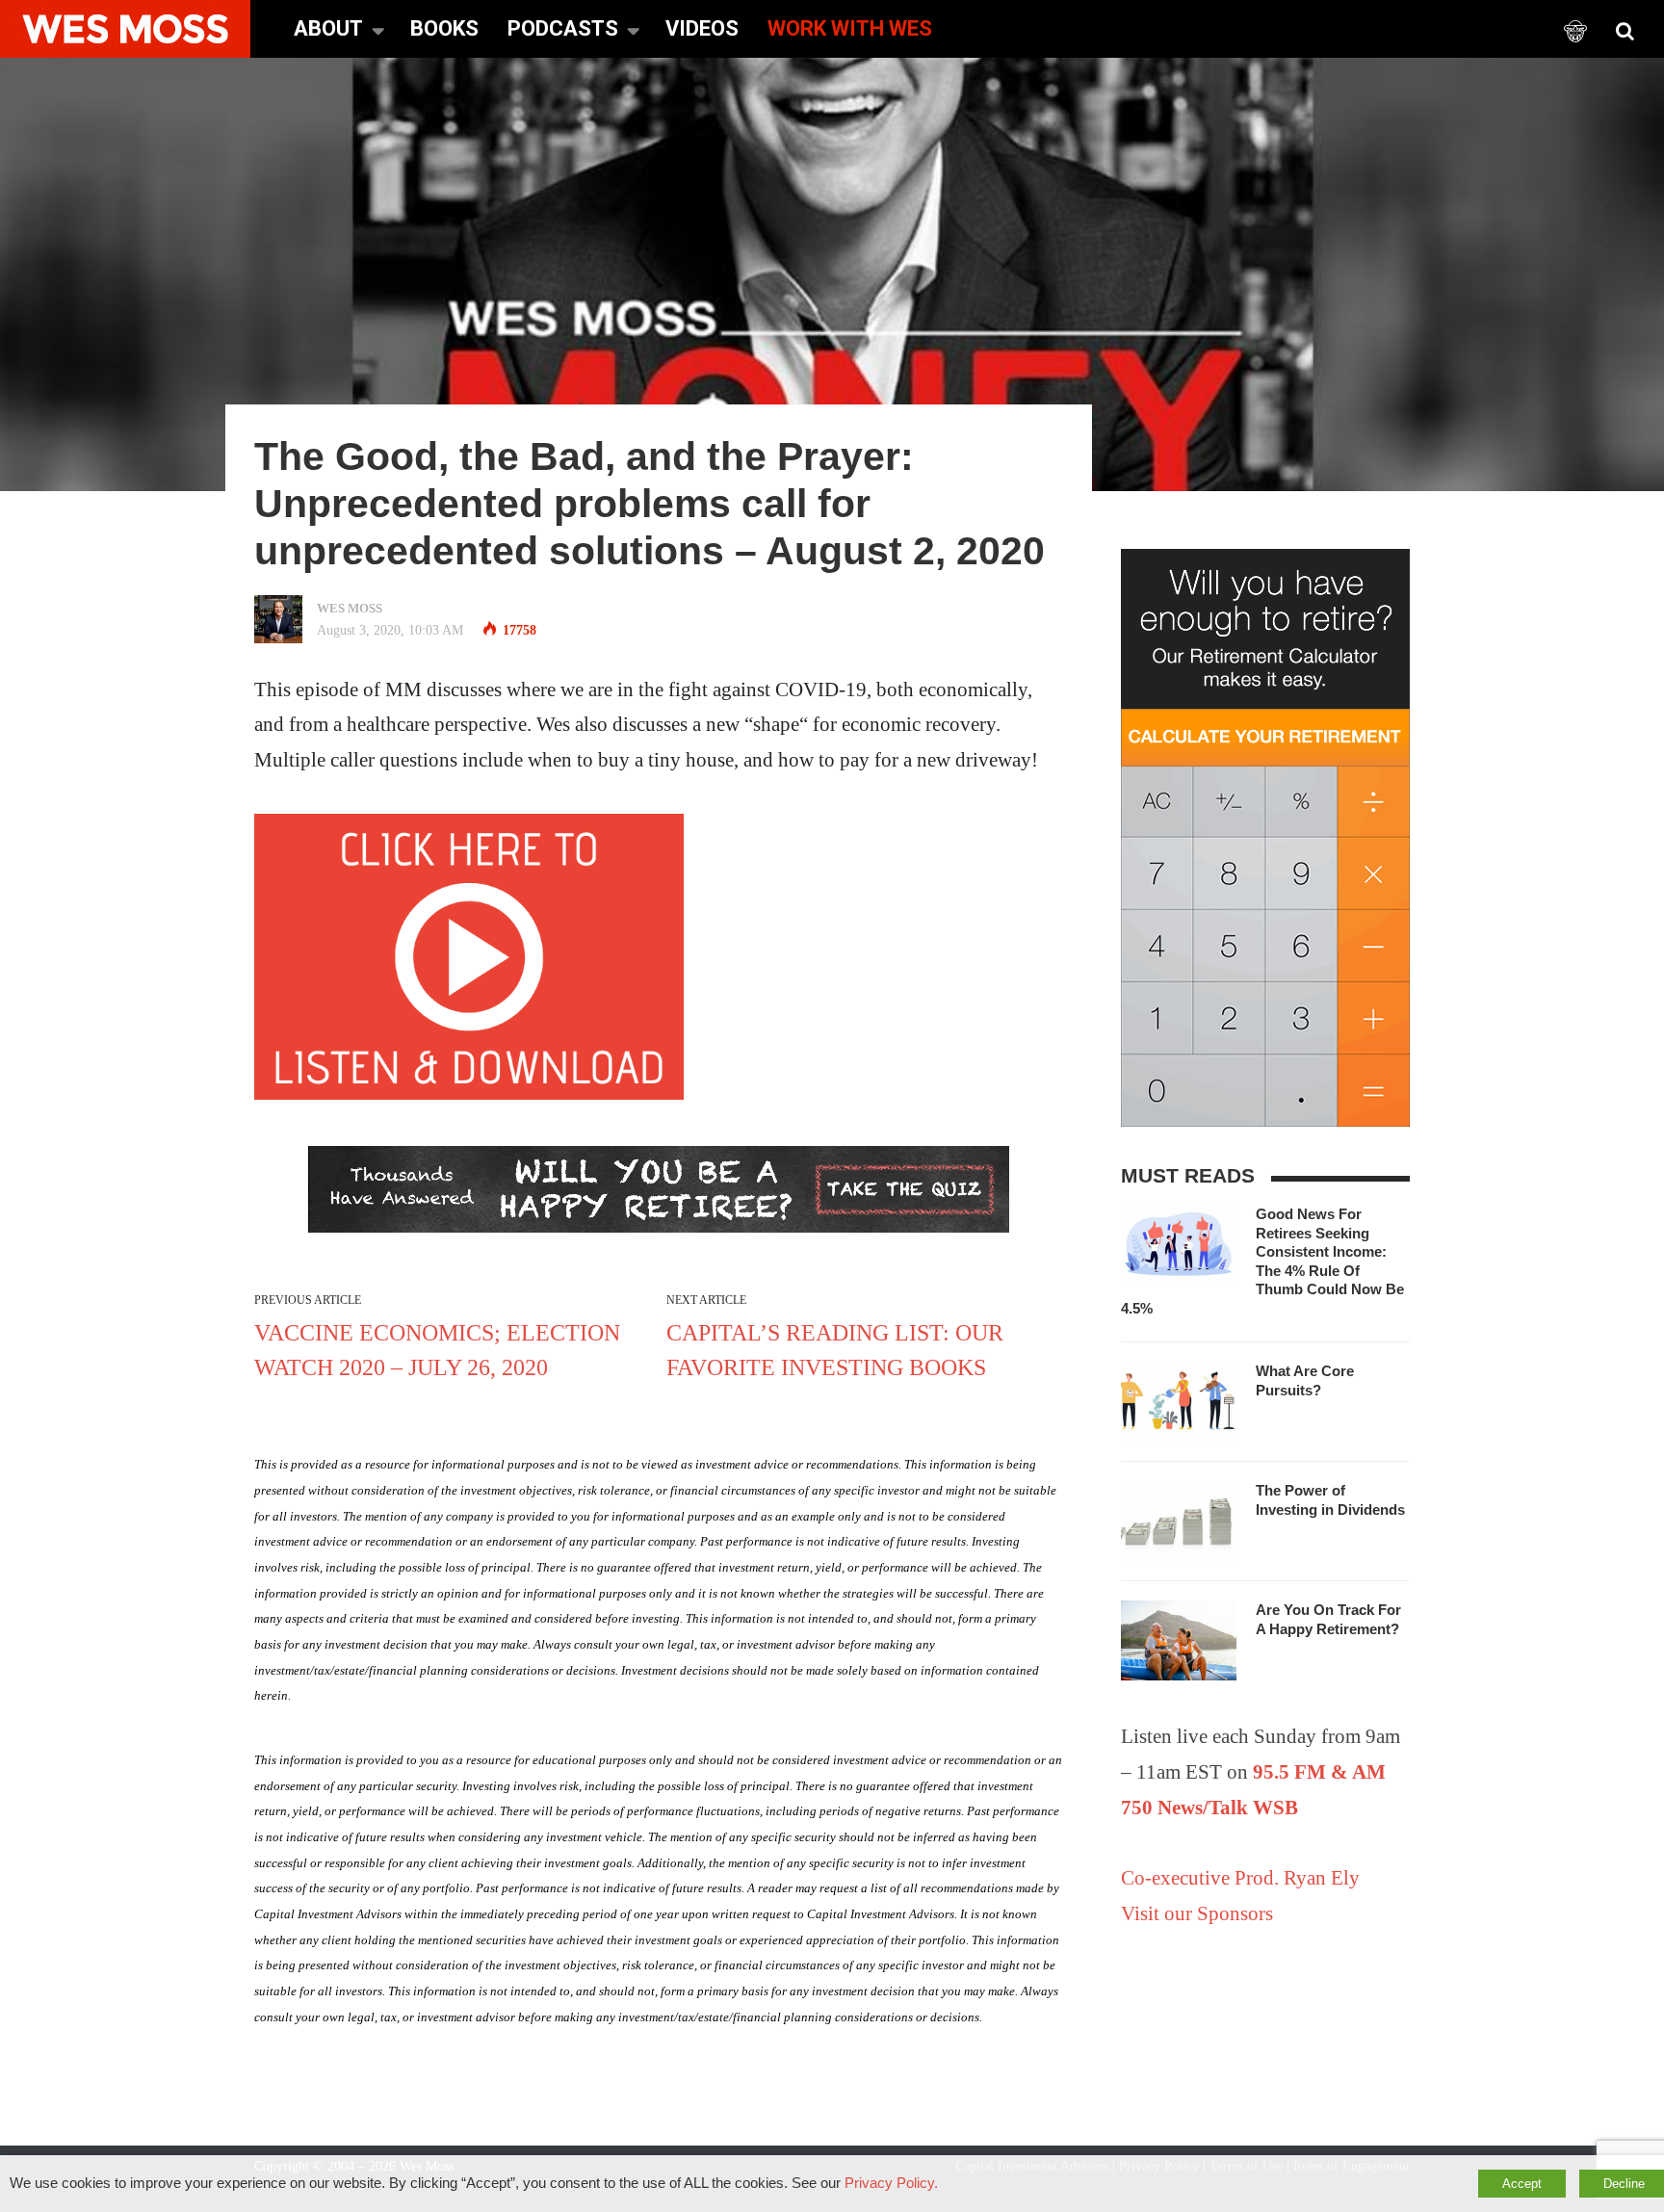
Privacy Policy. (891, 2183)
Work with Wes (850, 28)
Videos (702, 28)
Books (444, 28)
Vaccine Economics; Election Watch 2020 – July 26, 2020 (437, 1350)
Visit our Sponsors (1197, 1913)
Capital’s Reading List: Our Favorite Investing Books (835, 1350)
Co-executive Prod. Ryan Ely (1240, 1878)
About (328, 28)
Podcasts (563, 28)
